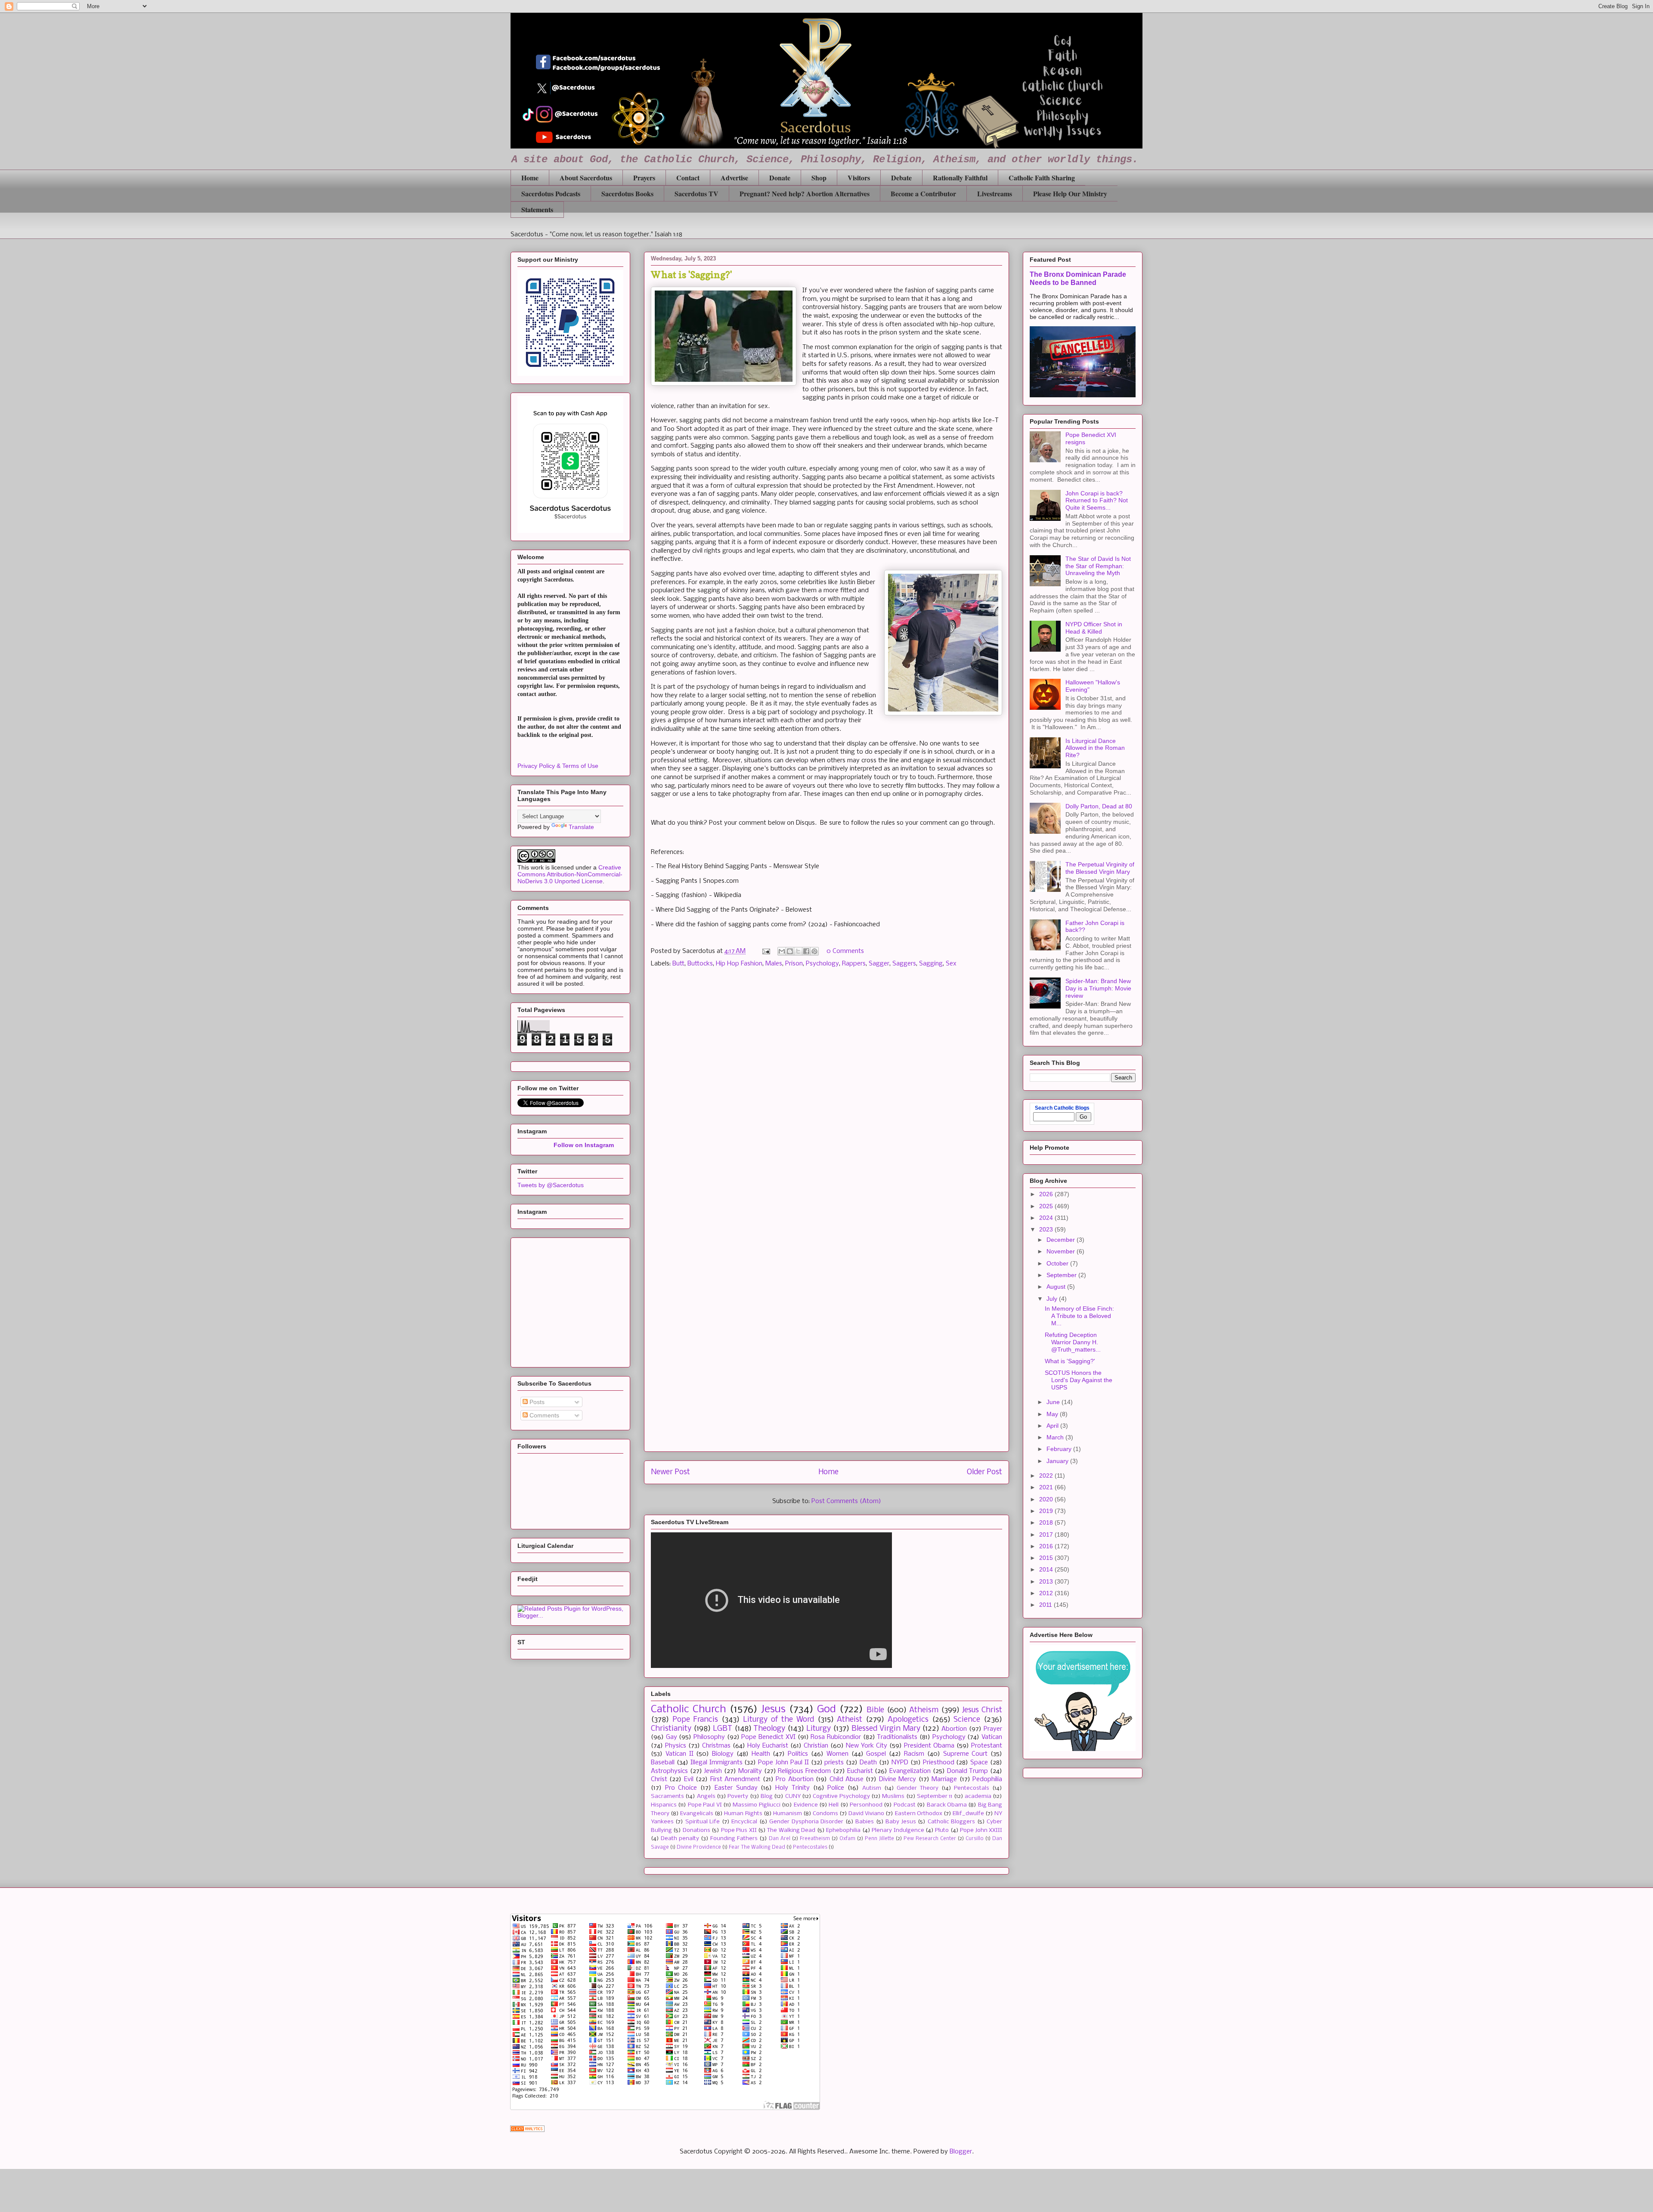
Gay (672, 1737)
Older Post (984, 1472)
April (1053, 1426)
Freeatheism (815, 1839)
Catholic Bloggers (951, 1822)
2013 (1047, 1581)
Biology (723, 1754)
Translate (581, 827)
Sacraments (667, 1796)
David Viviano (866, 1814)
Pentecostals (972, 1788)
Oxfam (847, 1839)
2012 (1047, 1593)
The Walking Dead (791, 1830)
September (1062, 1275)
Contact (688, 178)
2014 (1047, 1569)
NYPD (900, 1763)
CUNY (793, 1796)
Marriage (944, 1779)
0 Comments (845, 951)
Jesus (773, 1709)
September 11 (935, 1796)
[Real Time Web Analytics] (527, 2130)
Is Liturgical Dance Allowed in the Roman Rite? (1095, 748)
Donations (696, 1830)
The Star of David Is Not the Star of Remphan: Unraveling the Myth (1098, 566)
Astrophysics (669, 1771)
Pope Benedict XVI (768, 1737)
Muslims (893, 1796)
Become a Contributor (923, 193)
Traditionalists (897, 1737)
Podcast (905, 1805)
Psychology (822, 964)
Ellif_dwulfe (968, 1814)
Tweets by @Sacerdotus (551, 1185)
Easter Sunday (736, 1788)
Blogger (961, 2152)
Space (979, 1763)
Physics (676, 1746)
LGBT (723, 1729)
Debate (901, 178)
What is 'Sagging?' (1070, 1361)
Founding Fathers (734, 1839)
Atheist (850, 1720)
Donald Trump (968, 1771)
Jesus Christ (982, 1710)
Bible (875, 1710)
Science (967, 1720)
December (1062, 1240)
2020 (1047, 1499)
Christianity (671, 1729)
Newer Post (670, 1472)
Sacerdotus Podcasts (551, 193)
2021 (1047, 1487)
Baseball (663, 1763)
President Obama (929, 1746)
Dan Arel (780, 1839)
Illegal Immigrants (717, 1763)
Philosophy (709, 1737)
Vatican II (679, 1754)
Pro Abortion (794, 1779)
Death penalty (680, 1839)
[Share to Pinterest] (814, 951)
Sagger (879, 964)
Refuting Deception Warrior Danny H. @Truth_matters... (1073, 1342)
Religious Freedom (804, 1771)
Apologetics (908, 1720)
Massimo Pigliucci (756, 1805)
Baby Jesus (901, 1822)
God (826, 1709)
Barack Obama (947, 1805)
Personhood (866, 1805)
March (1056, 1437)
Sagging (931, 964)
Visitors (859, 178)
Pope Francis (695, 1720)
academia (978, 1796)
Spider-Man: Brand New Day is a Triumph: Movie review (1098, 988)
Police (836, 1788)
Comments (543, 1415)
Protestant (987, 1746)
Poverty (738, 1796)
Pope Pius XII (739, 1830)
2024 (1047, 1218)
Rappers (854, 964)
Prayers (644, 178)
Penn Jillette (879, 1839)
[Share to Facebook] (806, 951)
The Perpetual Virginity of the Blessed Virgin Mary (1100, 868)
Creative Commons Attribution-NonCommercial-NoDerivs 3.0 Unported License (570, 874)
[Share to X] (798, 951)
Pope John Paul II (783, 1763)
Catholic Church (689, 1709)
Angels (706, 1796)
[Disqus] (826, 1097)
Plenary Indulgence (898, 1830)
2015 (1047, 1558)
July (1053, 1299)
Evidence (806, 1805)
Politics (798, 1754)
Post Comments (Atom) (846, 1501)
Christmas (716, 1746)
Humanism (788, 1814)
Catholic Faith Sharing (1042, 178)
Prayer (993, 1729)
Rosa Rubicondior (836, 1737)
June (1054, 1402)
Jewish (713, 1771)
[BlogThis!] (790, 951)
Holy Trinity (792, 1788)
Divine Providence (699, 1847)
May (1053, 1414)
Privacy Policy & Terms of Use (558, 766)
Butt (678, 964)
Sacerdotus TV (696, 193)
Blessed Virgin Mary (886, 1729)
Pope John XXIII (981, 1830)
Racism (914, 1754)
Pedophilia (987, 1779)
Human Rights (743, 1814)
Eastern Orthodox (919, 1814)
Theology (769, 1729)
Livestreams (995, 193)
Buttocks (700, 964)
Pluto (942, 1830)
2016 (1047, 1546)
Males (774, 964)
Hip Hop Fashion (739, 964)
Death (868, 1763)
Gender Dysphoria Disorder (806, 1822)
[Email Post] (766, 951)
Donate (780, 178)
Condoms (825, 1814)
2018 (1047, 1522)
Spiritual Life (703, 1822)
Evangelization (910, 1771)
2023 (1047, 1229)
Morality (750, 1771)
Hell (834, 1805)
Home (530, 178)
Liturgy (819, 1729)
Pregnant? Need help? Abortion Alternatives (805, 193)
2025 (1047, 1206)
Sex (951, 964)
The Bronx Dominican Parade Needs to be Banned (1078, 278)
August (1057, 1287)
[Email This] (782, 951)
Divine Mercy (898, 1779)
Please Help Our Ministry (1070, 193)
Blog (767, 1796)
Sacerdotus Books (627, 193)
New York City (867, 1746)
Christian (816, 1746)
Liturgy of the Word (779, 1720)
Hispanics (664, 1805)
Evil (689, 1779)
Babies (865, 1822)
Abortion (954, 1729)
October (1058, 1263)
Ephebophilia (843, 1830)
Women (837, 1754)
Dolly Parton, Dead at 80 (1099, 806)
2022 (1047, 1476)
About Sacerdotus (586, 178)
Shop (819, 178)
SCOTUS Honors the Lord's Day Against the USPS (1079, 1380)
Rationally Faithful (960, 178)
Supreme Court (966, 1754)
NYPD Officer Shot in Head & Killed (1094, 628)
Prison (794, 964)
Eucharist (860, 1771)
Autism (872, 1788)
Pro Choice (681, 1788)
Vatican (992, 1737)
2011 (1046, 1605)
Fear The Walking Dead (757, 1847)
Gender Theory (918, 1788)
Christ (659, 1779)
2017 (1047, 1534)
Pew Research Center (930, 1839)
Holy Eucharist (768, 1746)
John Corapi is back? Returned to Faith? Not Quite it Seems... (1097, 501)
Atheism (924, 1710)
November (1062, 1251)
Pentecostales (810, 1847)
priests (834, 1763)
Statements (537, 209)
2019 (1047, 1511)
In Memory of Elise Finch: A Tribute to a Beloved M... (1079, 1316)
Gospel (876, 1754)
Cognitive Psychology (841, 1796)
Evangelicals (697, 1814)
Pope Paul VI (705, 1805)
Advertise (734, 178)
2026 (1047, 1194)
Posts (536, 1402)
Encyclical (744, 1822)
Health (761, 1754)
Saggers (904, 964)
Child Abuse (847, 1779)
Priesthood (939, 1763)
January (1058, 1461)
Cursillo (975, 1839)
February (1060, 1449)
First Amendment (735, 1779)
